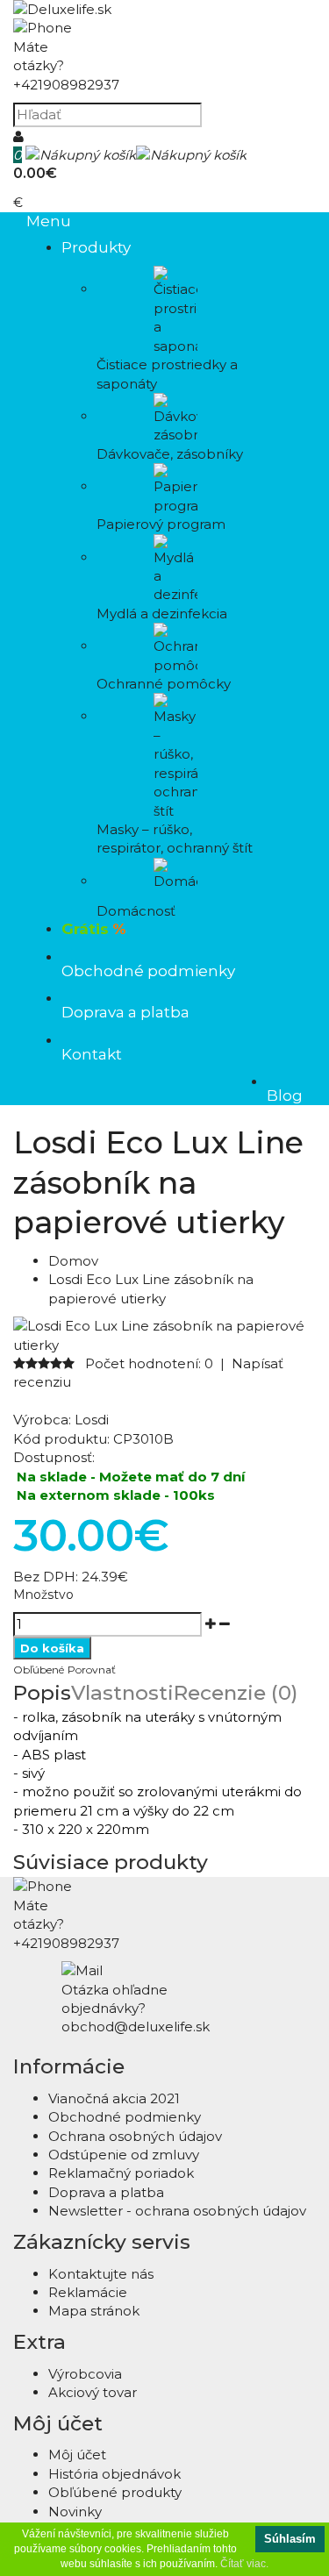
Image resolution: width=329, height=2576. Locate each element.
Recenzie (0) (236, 1693)
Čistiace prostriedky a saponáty (167, 374)
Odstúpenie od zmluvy (124, 2155)
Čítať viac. (244, 2564)
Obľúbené (39, 1670)
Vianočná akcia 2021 (114, 2098)
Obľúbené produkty (115, 2492)
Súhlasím (290, 2539)
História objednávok (114, 2474)
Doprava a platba (106, 2192)
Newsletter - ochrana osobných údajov (177, 2211)
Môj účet (77, 2455)
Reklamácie (88, 2292)
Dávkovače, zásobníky (170, 454)
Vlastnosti (122, 1693)
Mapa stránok (94, 2311)
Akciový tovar (93, 2392)
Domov (73, 1261)
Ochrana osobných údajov (135, 2136)
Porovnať (92, 1670)
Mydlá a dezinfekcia (162, 614)
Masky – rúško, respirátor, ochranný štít (175, 838)
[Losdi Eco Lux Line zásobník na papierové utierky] (164, 1345)
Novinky (75, 2512)
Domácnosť (136, 911)
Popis (42, 1693)
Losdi (92, 1420)
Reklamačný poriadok (121, 2173)
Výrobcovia (85, 2374)
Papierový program (161, 524)
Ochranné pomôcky (164, 684)
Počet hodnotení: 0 (149, 1363)
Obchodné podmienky (125, 2117)
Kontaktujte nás (101, 2274)
